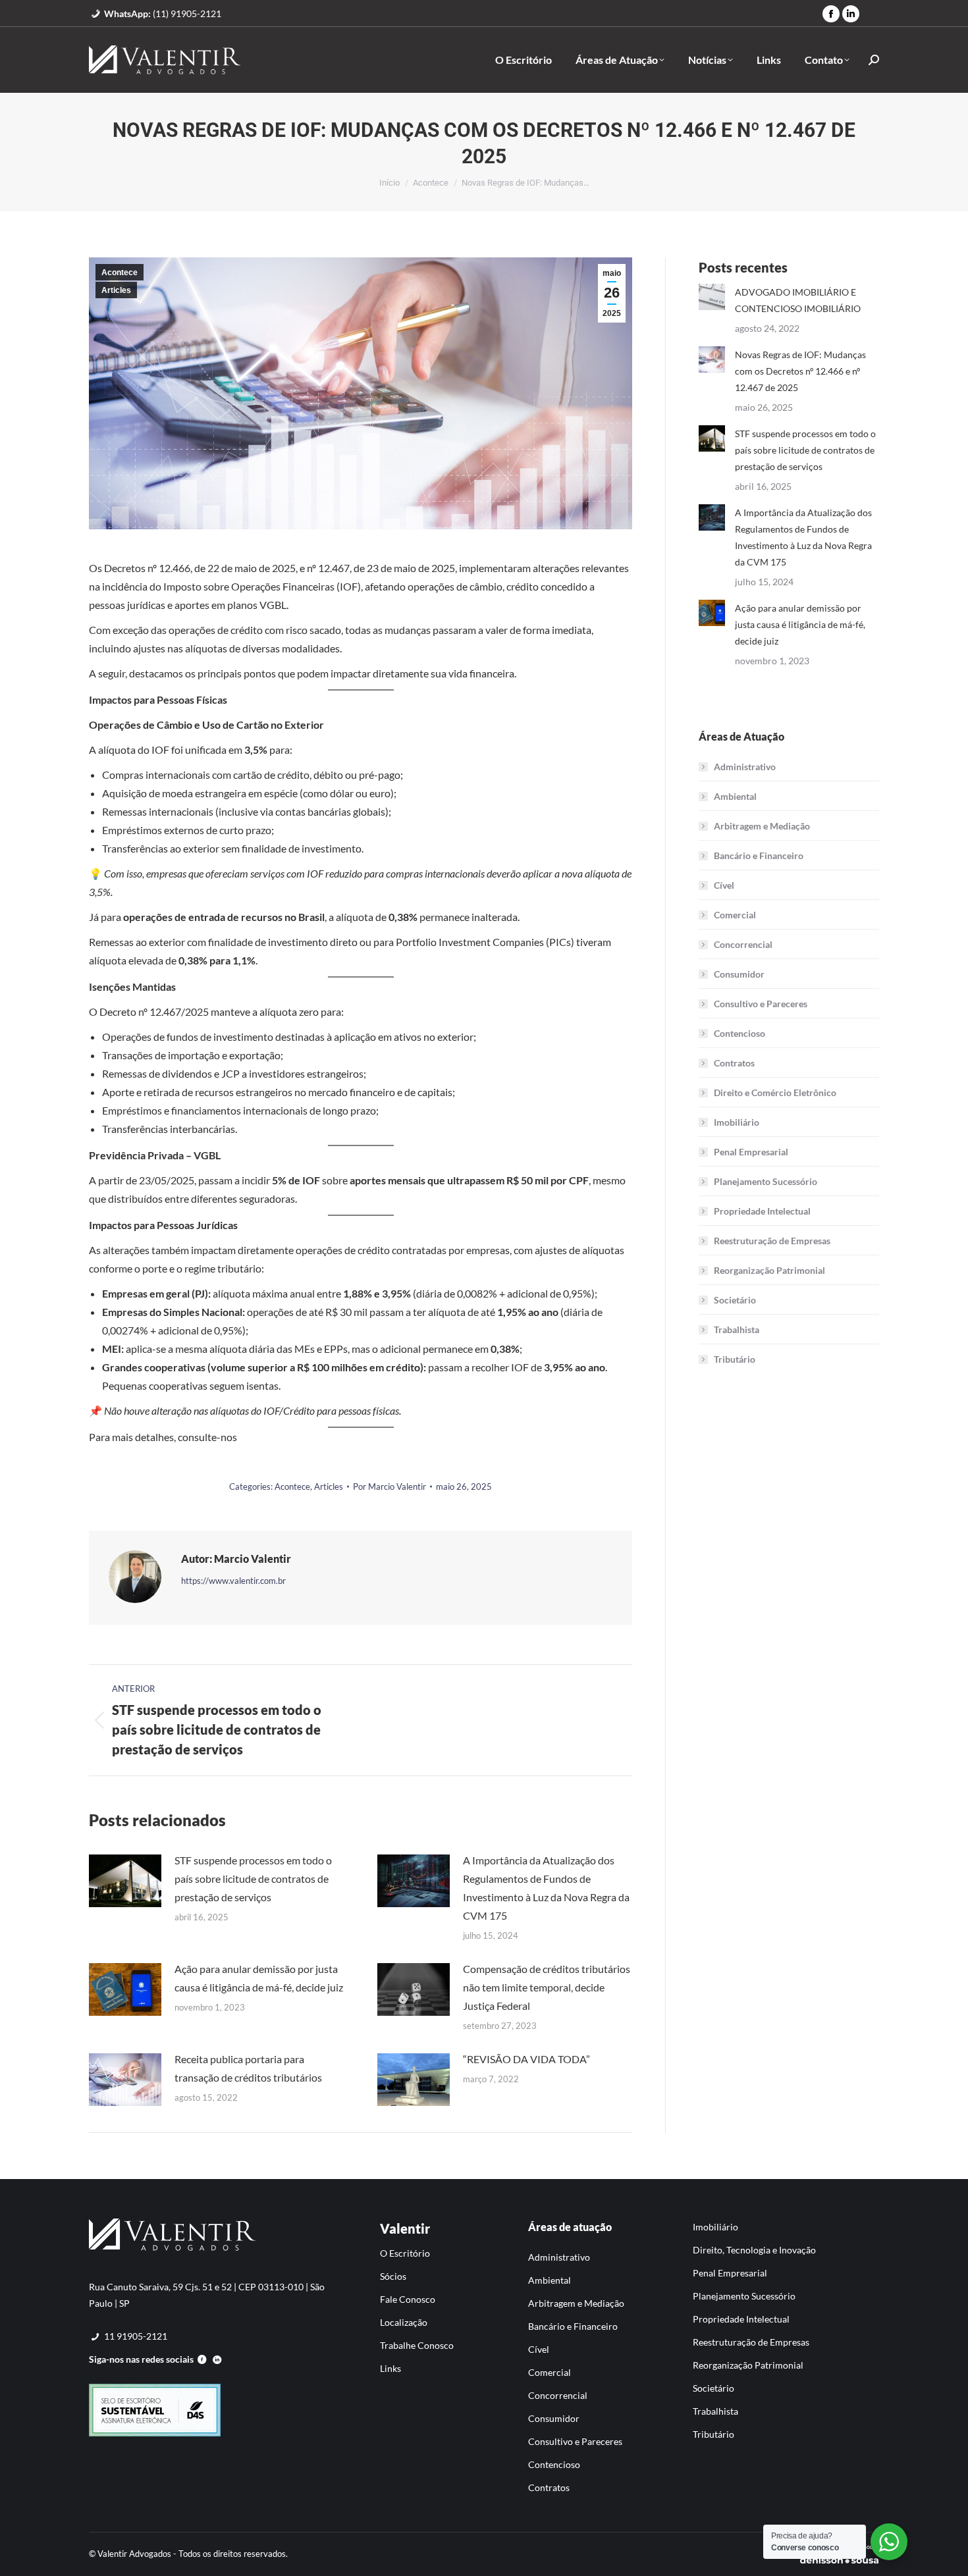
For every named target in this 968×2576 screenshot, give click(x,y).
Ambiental (735, 796)
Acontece (120, 273)
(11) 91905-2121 (163, 13)
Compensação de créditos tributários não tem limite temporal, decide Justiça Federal (547, 1987)
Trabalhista (737, 1329)
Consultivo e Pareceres (761, 1004)
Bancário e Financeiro (759, 855)
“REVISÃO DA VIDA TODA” (526, 2059)
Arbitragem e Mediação (762, 826)
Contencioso (739, 1033)
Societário (735, 1300)
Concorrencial (743, 944)
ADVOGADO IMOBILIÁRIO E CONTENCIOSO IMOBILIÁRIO (798, 300)
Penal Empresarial (751, 1152)
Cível (724, 885)
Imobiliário (737, 1122)
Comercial (735, 915)
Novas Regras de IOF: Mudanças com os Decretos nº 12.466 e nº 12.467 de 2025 (800, 371)
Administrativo (745, 767)
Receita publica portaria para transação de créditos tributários (248, 2068)
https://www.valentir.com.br (233, 1581)
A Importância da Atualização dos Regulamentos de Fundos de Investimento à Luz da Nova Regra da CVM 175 (546, 1888)
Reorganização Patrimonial (769, 1270)
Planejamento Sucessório (766, 1181)
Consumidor (739, 974)
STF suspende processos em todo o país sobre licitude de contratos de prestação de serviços (253, 1879)
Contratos (734, 1063)
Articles (116, 290)
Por (390, 1486)
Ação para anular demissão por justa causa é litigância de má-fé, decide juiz (259, 1978)
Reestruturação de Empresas (772, 1241)
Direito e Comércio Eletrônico (775, 1092)
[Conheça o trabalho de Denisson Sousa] (839, 2562)
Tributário (735, 1359)
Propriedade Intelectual (762, 1211)
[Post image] (125, 1881)
